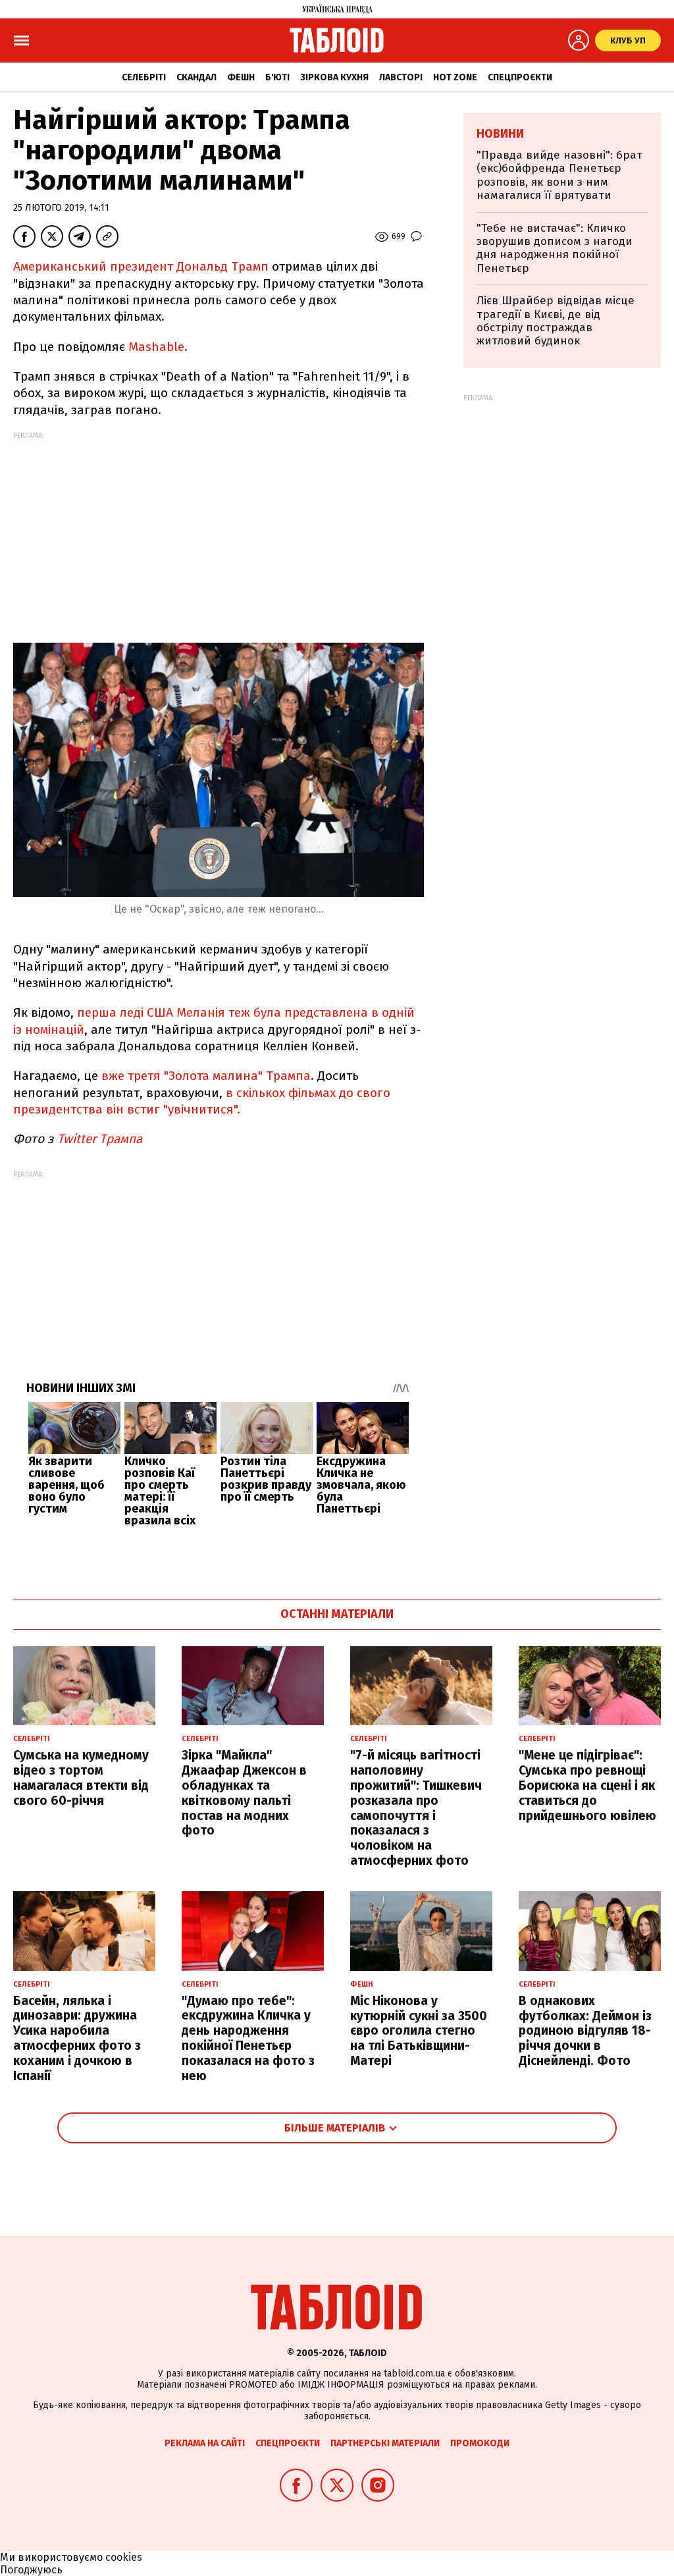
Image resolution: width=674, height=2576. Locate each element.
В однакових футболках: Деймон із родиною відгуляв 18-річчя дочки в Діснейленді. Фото (585, 2031)
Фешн (241, 77)
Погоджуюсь (31, 2570)
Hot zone (455, 77)
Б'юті (277, 77)
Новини (500, 134)
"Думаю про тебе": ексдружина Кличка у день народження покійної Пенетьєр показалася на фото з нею (248, 2038)
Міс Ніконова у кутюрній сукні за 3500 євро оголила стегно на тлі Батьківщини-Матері (419, 2031)
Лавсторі (401, 77)
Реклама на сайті (205, 2443)
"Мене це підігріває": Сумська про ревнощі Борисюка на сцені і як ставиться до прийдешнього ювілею (587, 1785)
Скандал (196, 77)
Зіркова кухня (334, 77)
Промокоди (480, 2443)
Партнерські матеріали (385, 2443)
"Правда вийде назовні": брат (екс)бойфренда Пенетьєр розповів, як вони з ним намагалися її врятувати (559, 175)
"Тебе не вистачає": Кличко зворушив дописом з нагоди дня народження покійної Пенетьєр (555, 248)
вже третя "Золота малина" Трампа (206, 1076)
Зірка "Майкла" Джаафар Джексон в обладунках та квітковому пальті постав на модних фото (244, 1793)
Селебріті (144, 77)
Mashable (156, 347)
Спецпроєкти (520, 77)
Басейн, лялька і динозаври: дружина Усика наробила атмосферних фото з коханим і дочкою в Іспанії (77, 2038)
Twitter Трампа (98, 1139)
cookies (124, 2557)
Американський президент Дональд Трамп (141, 266)
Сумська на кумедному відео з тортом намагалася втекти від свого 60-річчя (81, 1778)
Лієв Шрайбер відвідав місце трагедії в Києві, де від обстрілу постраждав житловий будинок (556, 321)
